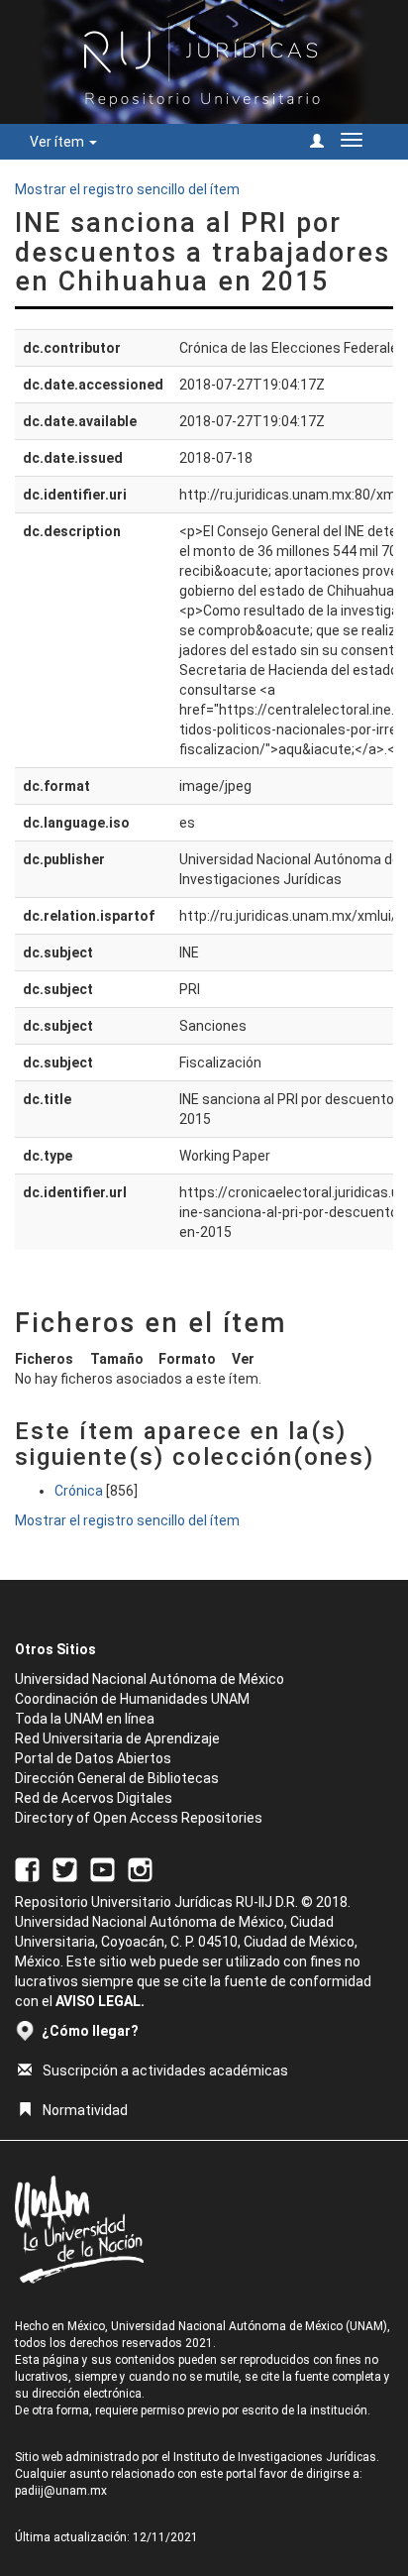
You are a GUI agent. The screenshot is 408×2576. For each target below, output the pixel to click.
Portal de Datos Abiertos (93, 1758)
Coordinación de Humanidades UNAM (132, 1699)
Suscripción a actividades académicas (165, 2071)
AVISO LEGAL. (100, 2001)
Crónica (79, 1491)
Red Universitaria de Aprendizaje (117, 1738)
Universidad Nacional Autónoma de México (150, 1679)
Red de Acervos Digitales (94, 1798)
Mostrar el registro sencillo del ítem (127, 189)
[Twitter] (65, 1868)
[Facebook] (27, 1868)
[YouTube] (102, 1868)
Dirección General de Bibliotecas (117, 1778)
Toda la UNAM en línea (85, 1719)
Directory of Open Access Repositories (139, 1818)
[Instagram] (140, 1868)
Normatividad (85, 2110)
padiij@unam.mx (61, 2491)
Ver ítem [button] (58, 142)
